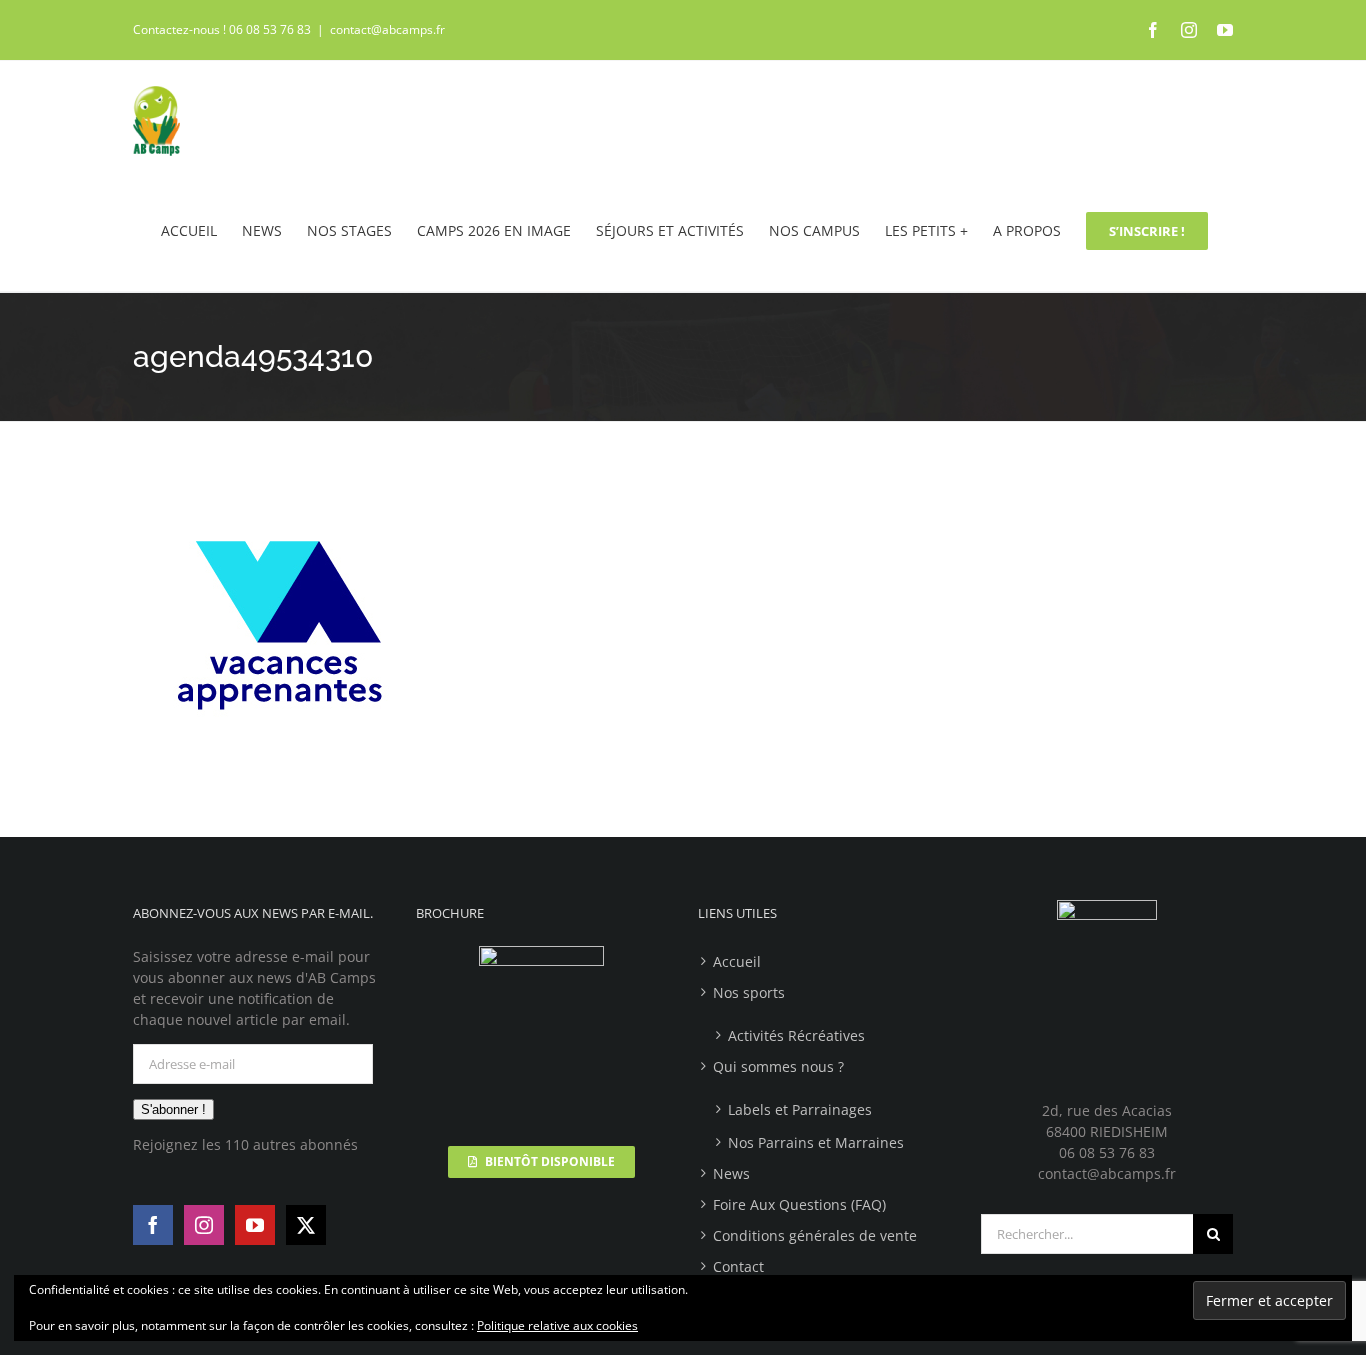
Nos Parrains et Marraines (816, 1142)
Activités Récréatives (796, 1035)
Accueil (737, 961)
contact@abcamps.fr (387, 29)
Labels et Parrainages (800, 1109)
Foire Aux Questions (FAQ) (799, 1204)
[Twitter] (306, 1225)
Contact (738, 1266)
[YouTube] (255, 1225)
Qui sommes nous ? (778, 1066)
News (731, 1173)
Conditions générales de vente (815, 1235)
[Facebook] (153, 1225)
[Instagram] (204, 1225)
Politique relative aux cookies (557, 1325)
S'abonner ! (173, 1109)
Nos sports (749, 992)
